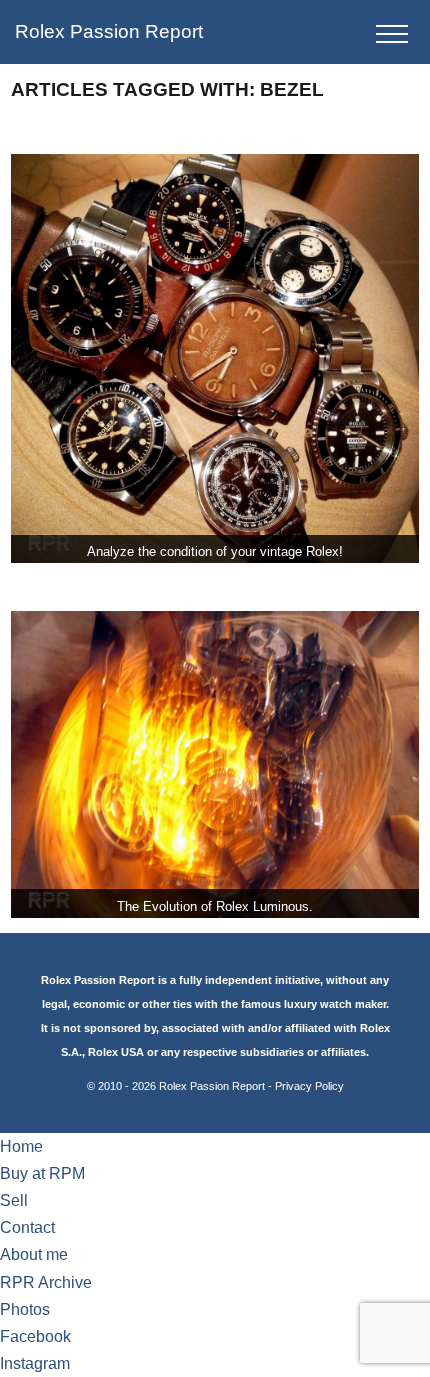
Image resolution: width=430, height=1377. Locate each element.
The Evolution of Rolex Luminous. (215, 906)
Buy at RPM (42, 1173)
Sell (14, 1200)
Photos (25, 1309)
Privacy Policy (309, 1086)
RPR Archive (46, 1282)
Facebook (35, 1336)
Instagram (35, 1363)
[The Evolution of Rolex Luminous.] (215, 764)
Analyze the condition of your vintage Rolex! (215, 551)
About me (34, 1254)
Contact (27, 1227)
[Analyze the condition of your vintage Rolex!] (215, 358)
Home (21, 1146)
